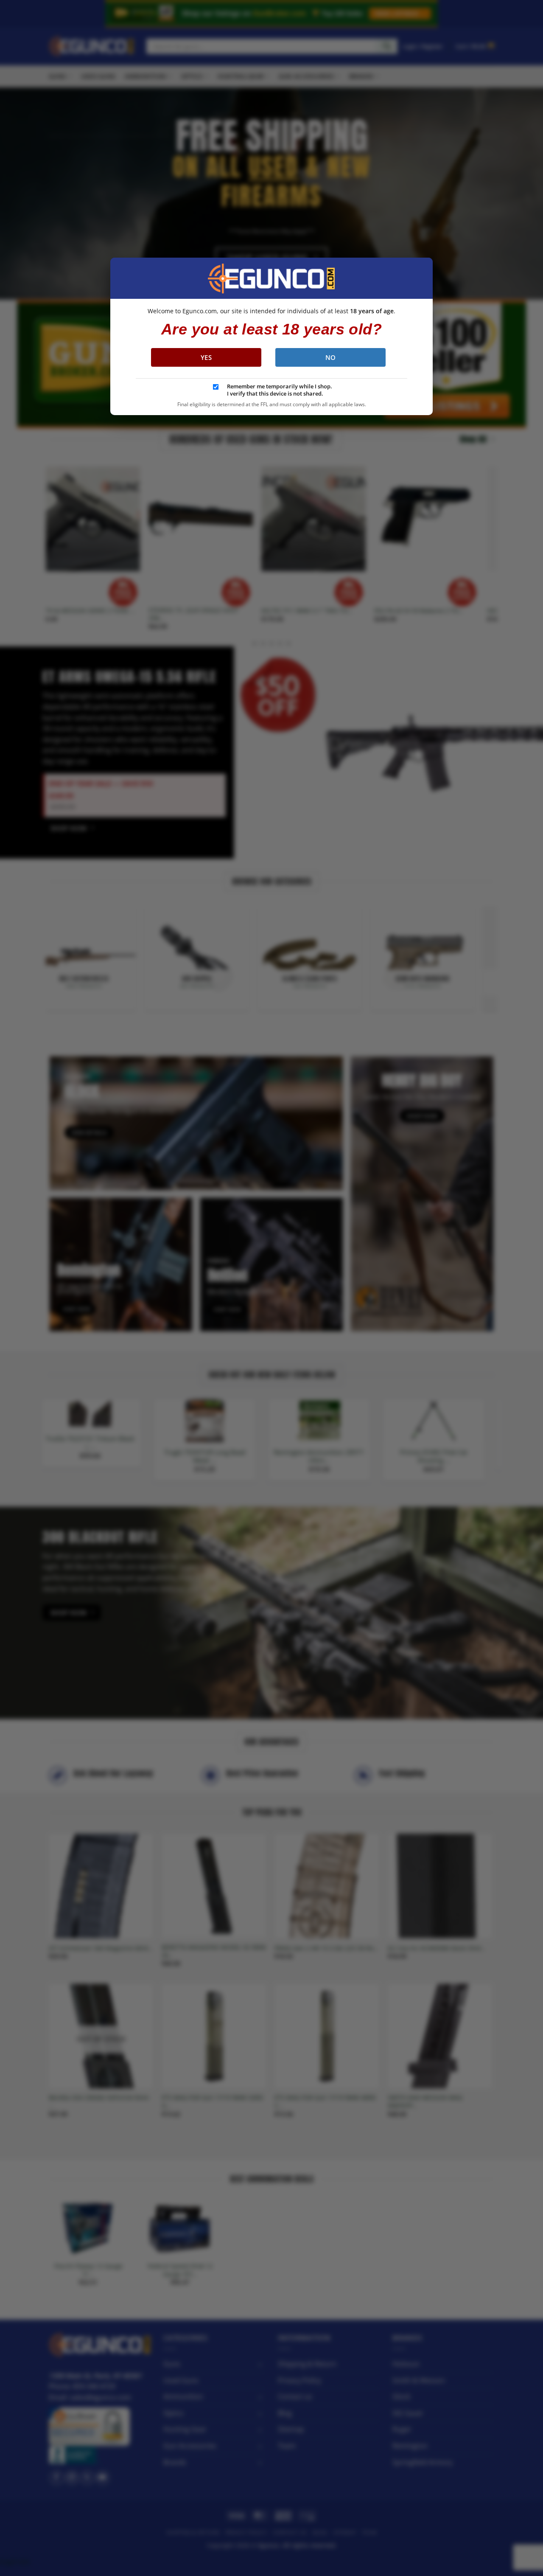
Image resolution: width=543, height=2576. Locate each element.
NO (331, 357)
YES (206, 357)
